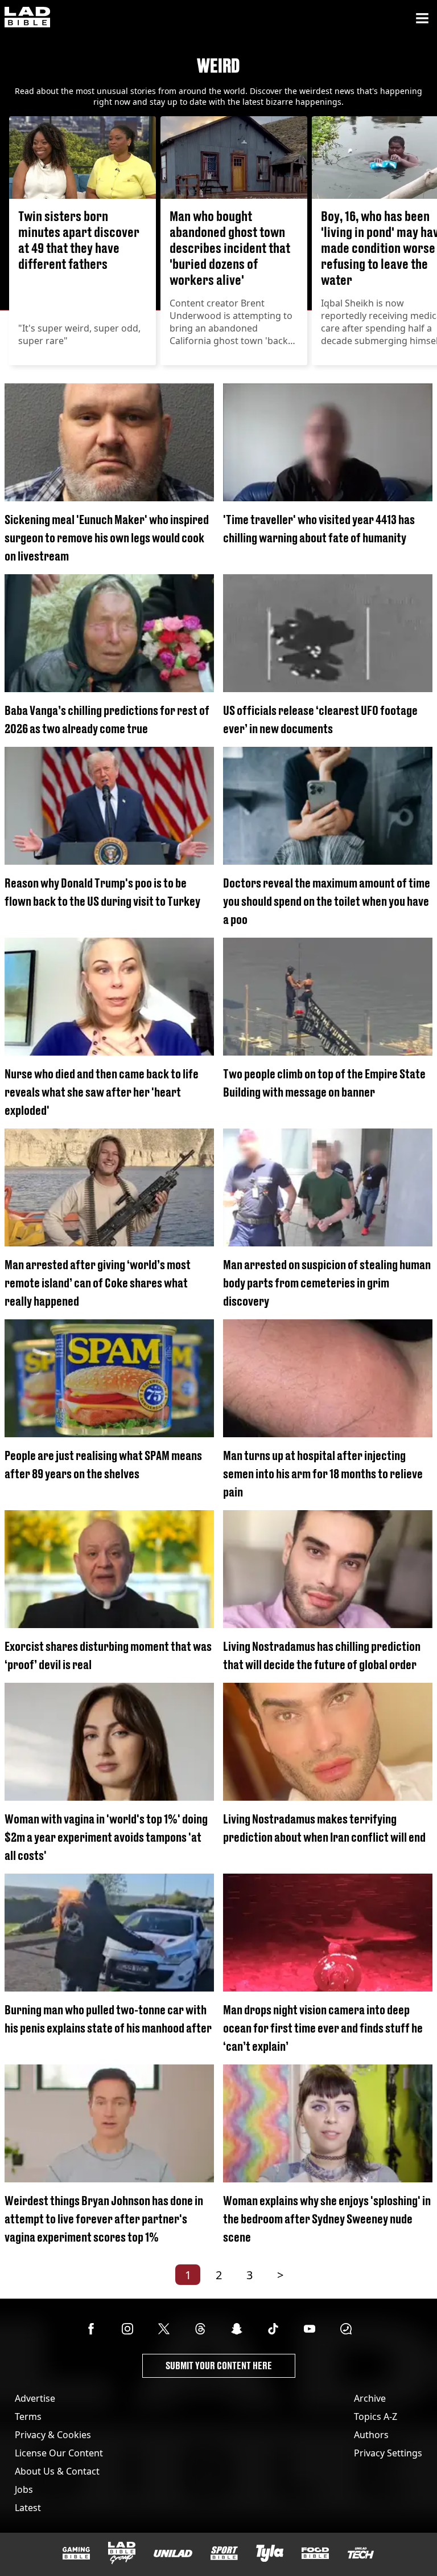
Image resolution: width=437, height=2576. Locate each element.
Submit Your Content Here (219, 2366)
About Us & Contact (57, 2471)
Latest (28, 2508)
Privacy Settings (388, 2453)
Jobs (24, 2489)
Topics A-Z (376, 2416)
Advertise (35, 2398)
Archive (370, 2398)
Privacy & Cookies (53, 2435)
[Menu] (422, 18)
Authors (371, 2435)
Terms (28, 2416)
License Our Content (59, 2453)
